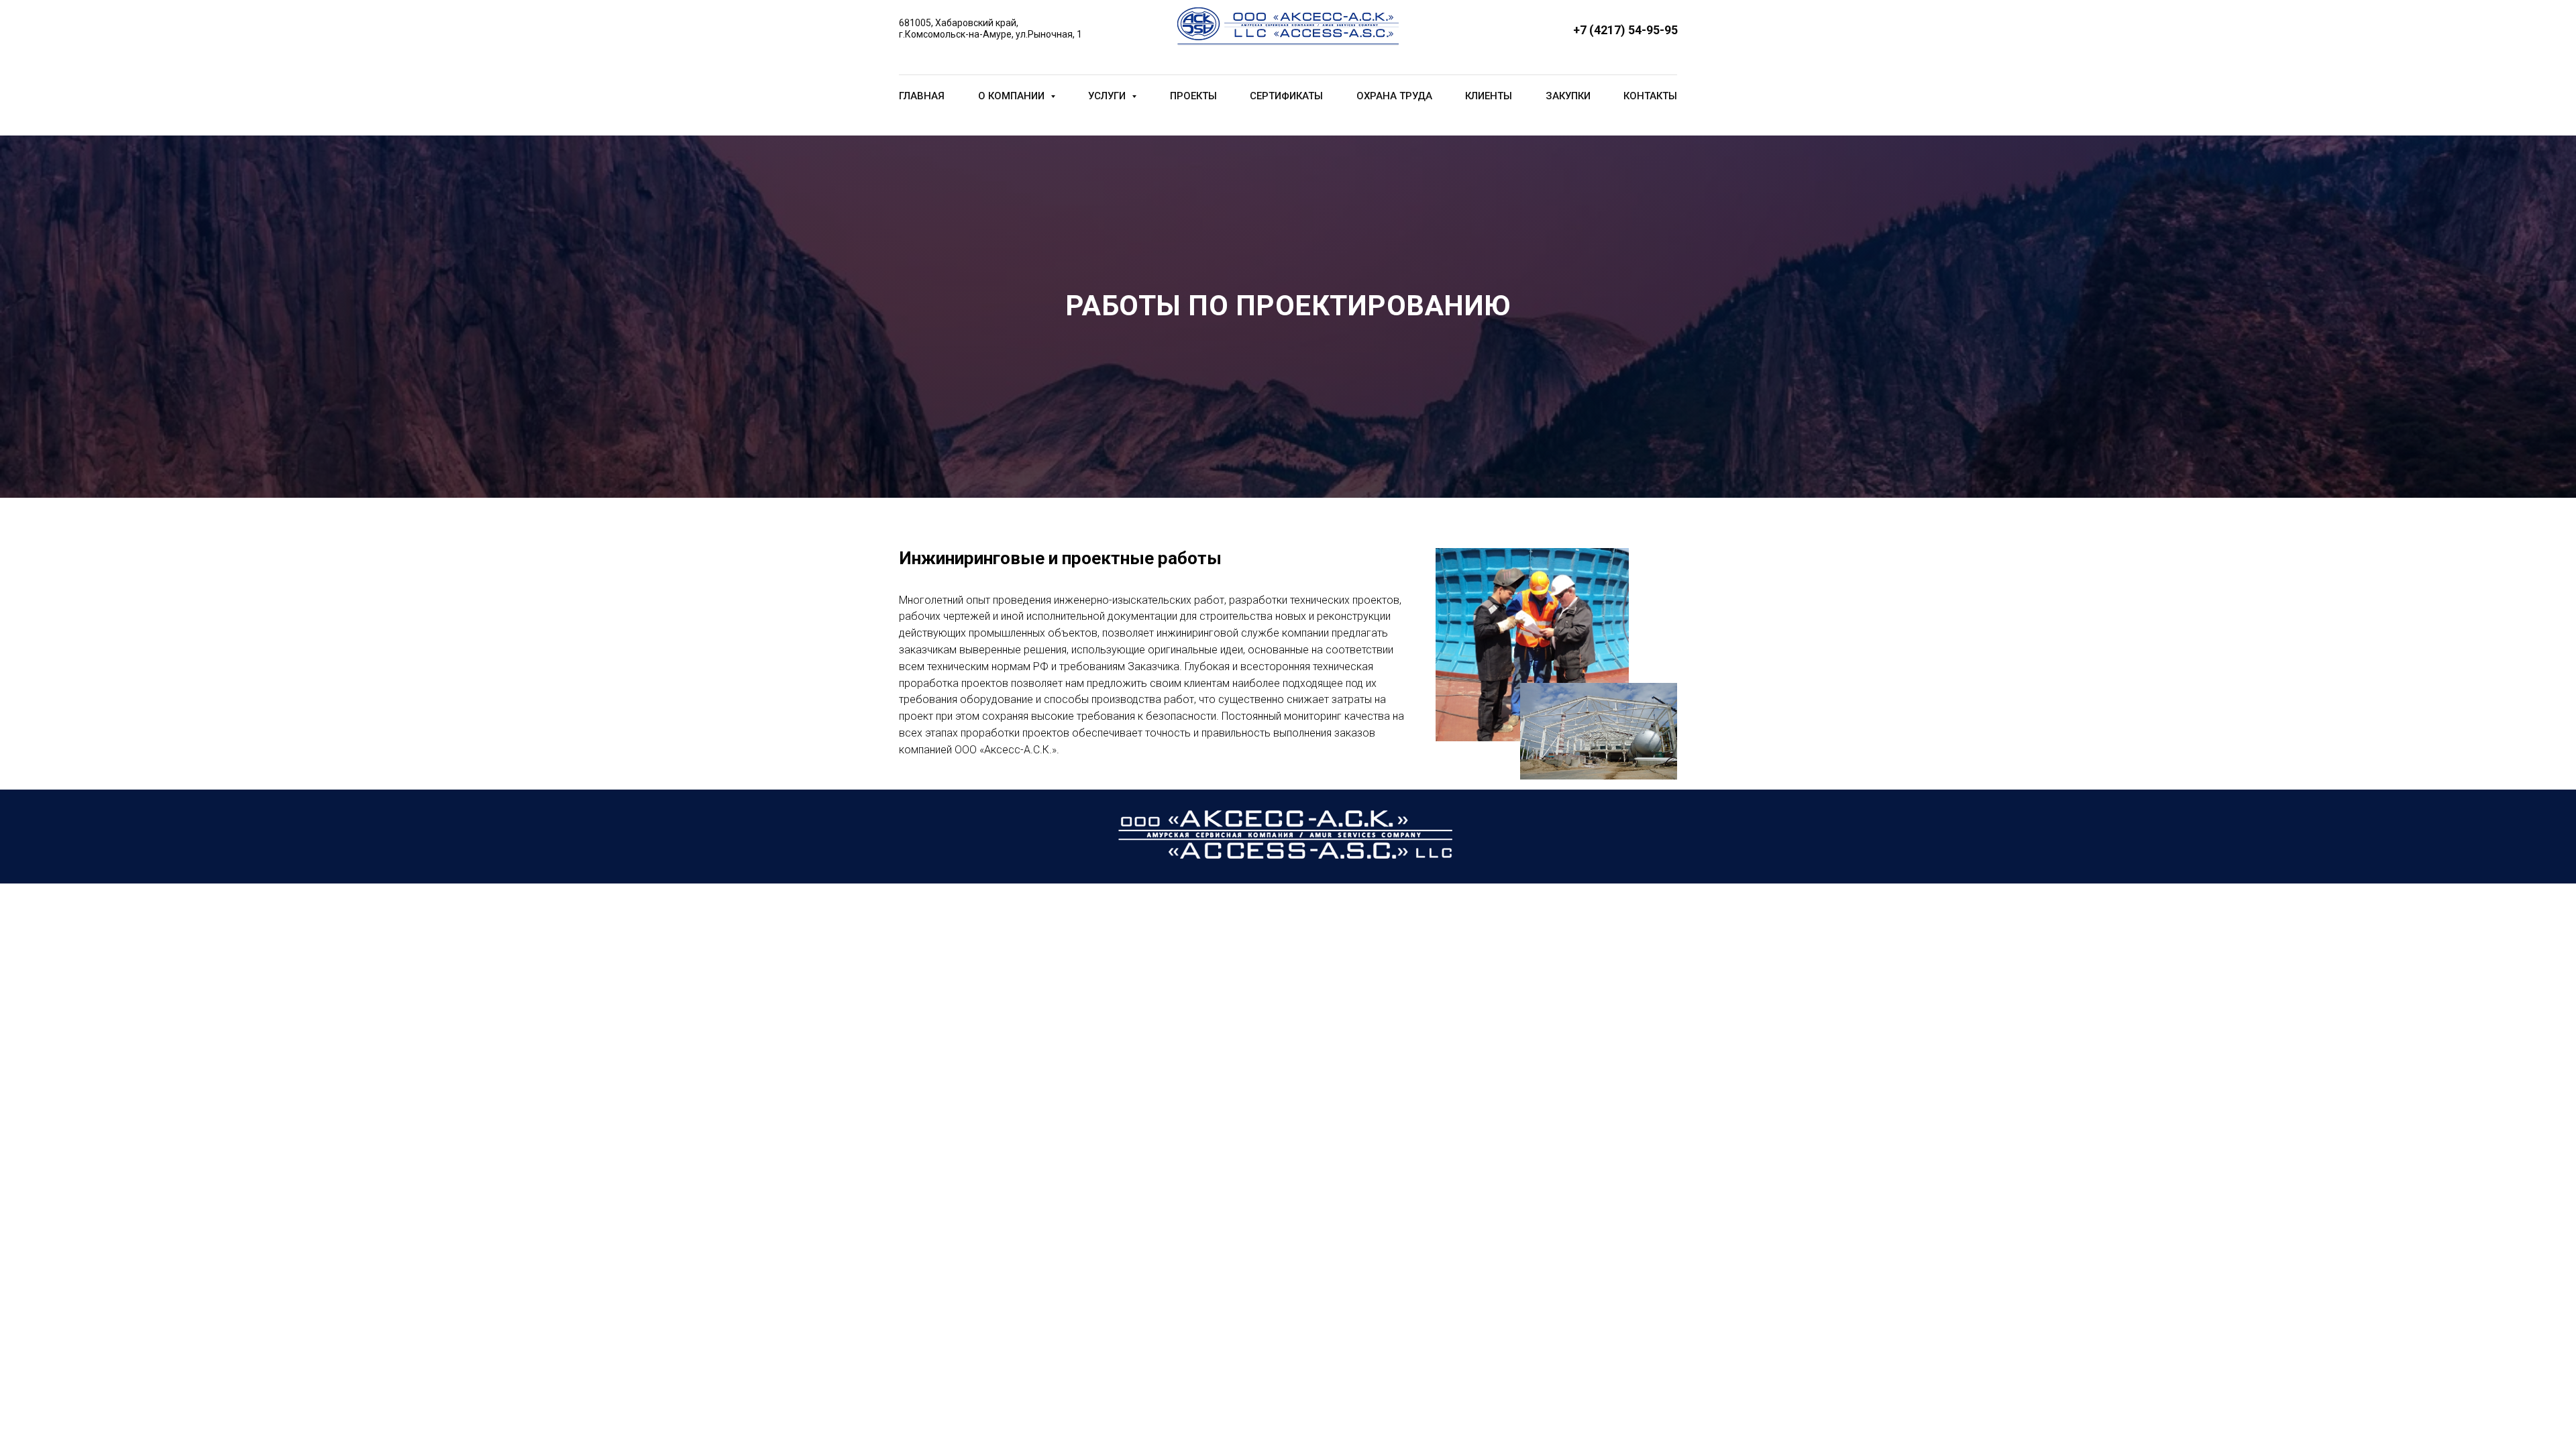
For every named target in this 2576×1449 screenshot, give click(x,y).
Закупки (1568, 96)
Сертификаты (1286, 96)
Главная (922, 96)
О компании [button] (1013, 96)
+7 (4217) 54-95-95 (1625, 30)
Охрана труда (1394, 96)
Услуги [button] (1108, 96)
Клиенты (1489, 96)
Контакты (1650, 96)
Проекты (1193, 96)
